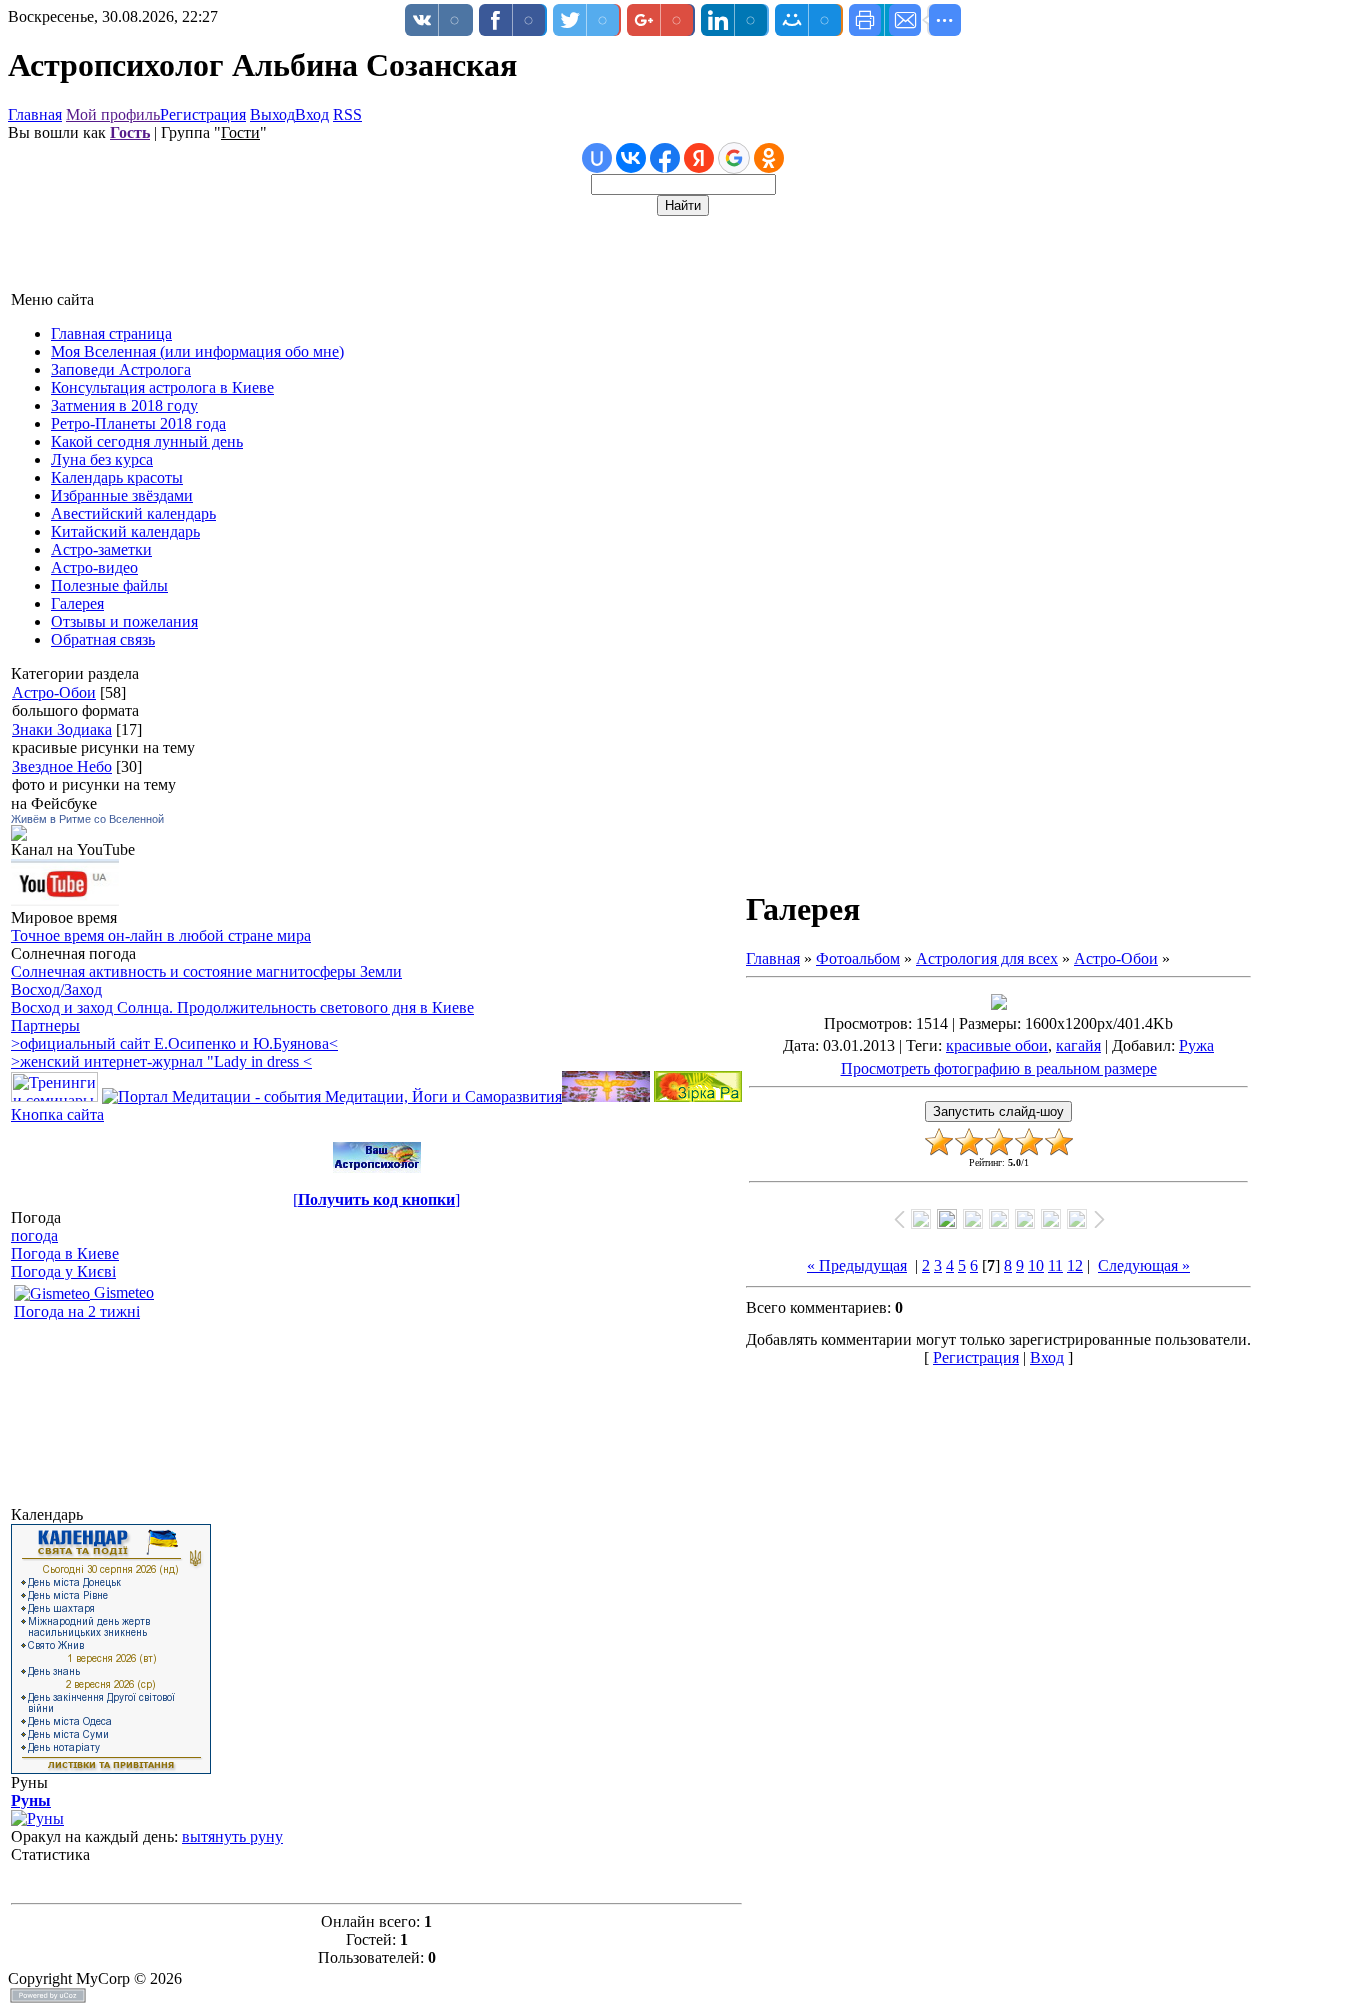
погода (34, 1235)
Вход (312, 114)
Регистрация (203, 114)
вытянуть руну (232, 1836)
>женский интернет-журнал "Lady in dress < (161, 1061)
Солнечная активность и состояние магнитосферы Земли (206, 971)
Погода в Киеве (65, 1253)
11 (1055, 1265)
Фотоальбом (858, 958)
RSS (347, 114)
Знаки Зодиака (62, 729)
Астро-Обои (54, 692)
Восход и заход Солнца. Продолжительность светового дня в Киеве (242, 1007)
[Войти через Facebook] (665, 158)
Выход (272, 114)
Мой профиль (113, 114)
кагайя (1078, 1045)
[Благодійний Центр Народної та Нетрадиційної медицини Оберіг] (606, 1096)
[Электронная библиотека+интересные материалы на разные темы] (698, 1096)
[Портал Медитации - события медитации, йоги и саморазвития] (332, 1096)
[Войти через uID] (597, 158)
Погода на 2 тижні (77, 1311)
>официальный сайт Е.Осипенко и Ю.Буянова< (174, 1043)
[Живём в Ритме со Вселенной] (19, 835)
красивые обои (997, 1045)
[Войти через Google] (734, 158)
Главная (35, 114)
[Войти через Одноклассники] (769, 158)
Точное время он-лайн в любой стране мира (161, 935)
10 (1036, 1265)
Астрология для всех (987, 958)
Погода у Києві (63, 1271)
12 (1075, 1265)
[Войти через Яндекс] (699, 158)
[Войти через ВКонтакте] (631, 158)
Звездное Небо (62, 766)
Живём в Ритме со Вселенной (87, 819)
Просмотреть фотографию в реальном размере (999, 1068)
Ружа (1196, 1045)
